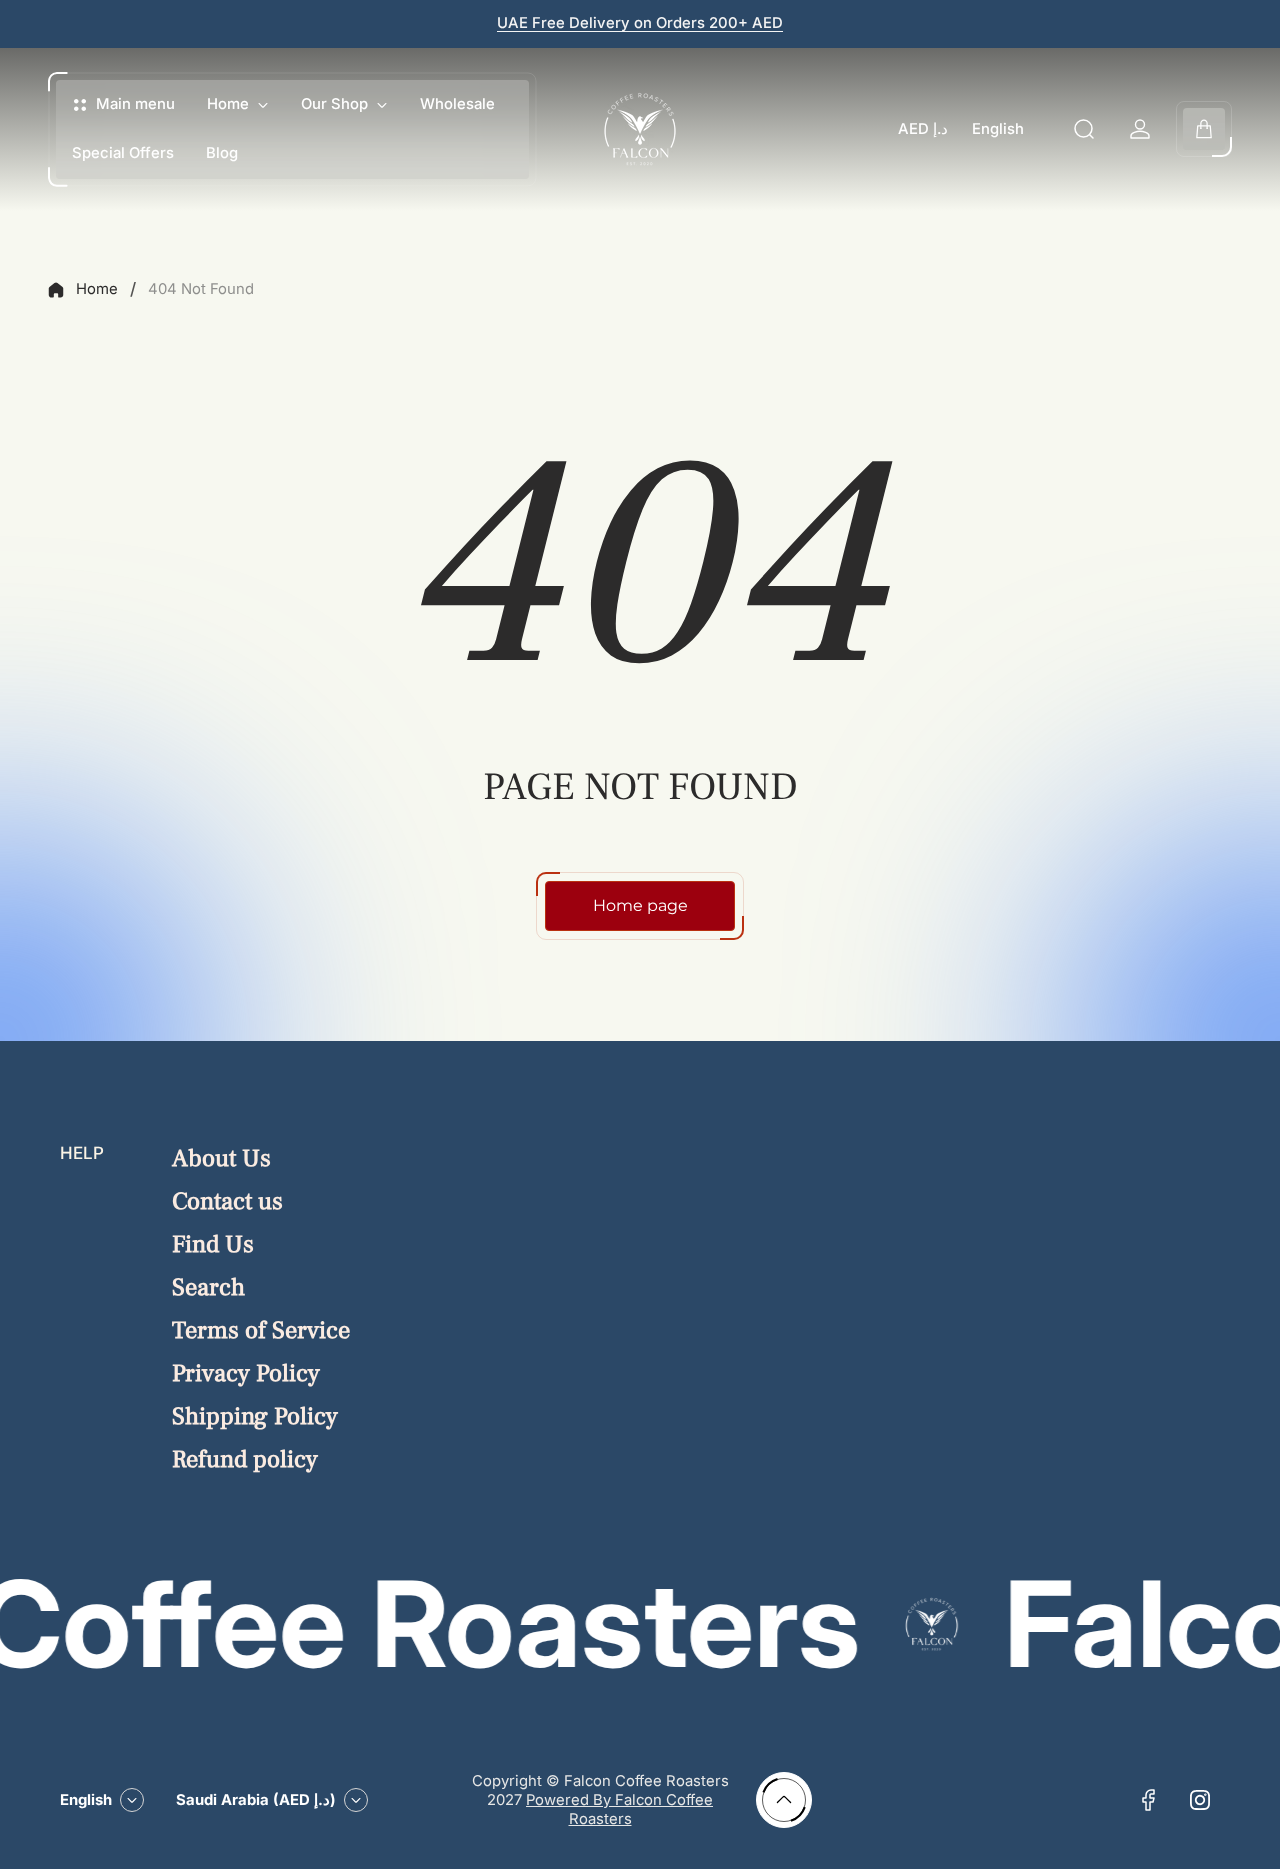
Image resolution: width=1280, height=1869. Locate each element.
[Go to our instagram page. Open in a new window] (1200, 1800)
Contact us (227, 1201)
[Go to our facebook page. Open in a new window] (1148, 1800)
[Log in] (1140, 129)
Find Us (213, 1244)
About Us (221, 1158)
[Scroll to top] (784, 1800)
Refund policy (245, 1459)
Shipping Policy (255, 1416)
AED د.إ (923, 129)
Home (97, 289)
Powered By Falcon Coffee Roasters (619, 1809)
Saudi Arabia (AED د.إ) (256, 1800)
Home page (640, 905)
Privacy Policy (246, 1373)
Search (208, 1287)
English (998, 129)
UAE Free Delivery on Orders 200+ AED (640, 23)
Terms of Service (261, 1330)
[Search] (1084, 129)
